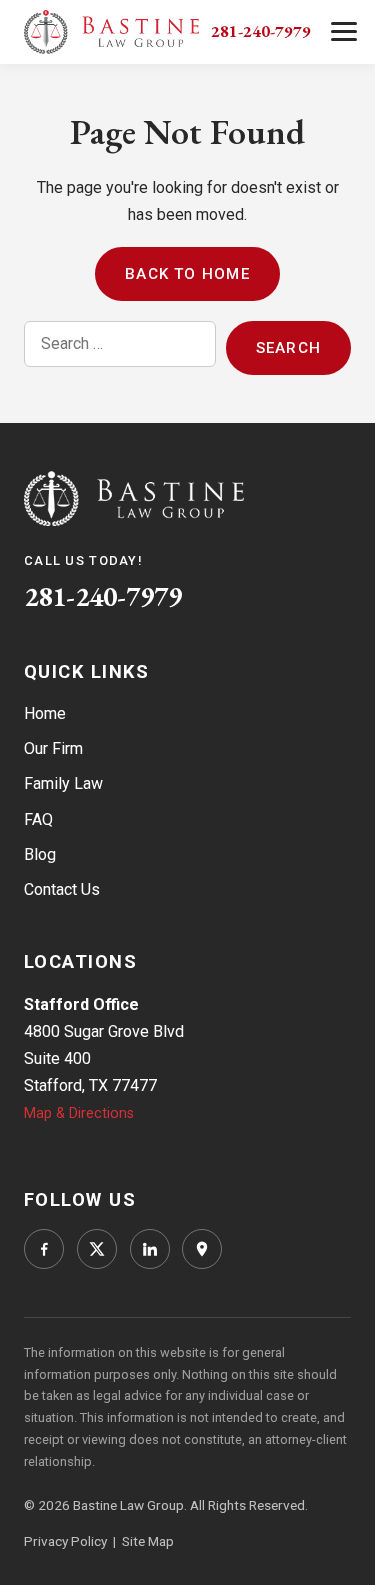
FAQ (38, 819)
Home (45, 713)
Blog (40, 854)
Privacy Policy (65, 1541)
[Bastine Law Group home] (111, 32)
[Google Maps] (202, 1249)
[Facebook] (44, 1249)
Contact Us (62, 889)
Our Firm (53, 748)
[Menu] (343, 32)
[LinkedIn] (150, 1249)
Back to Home (187, 274)
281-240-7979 (261, 31)
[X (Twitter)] (97, 1249)
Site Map (148, 1541)
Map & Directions (79, 1113)
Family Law (63, 783)
